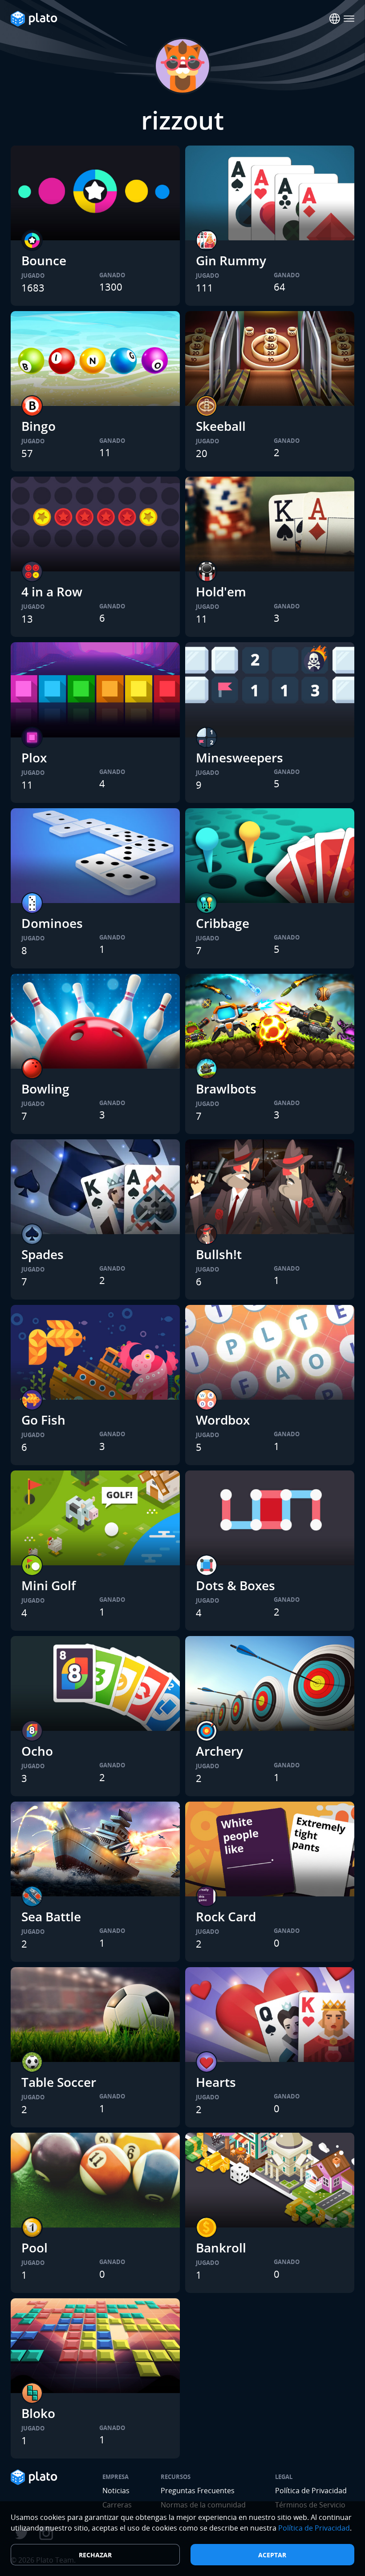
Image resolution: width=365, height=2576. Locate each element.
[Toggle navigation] (349, 19)
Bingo (39, 426)
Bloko (38, 2413)
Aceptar (272, 2555)
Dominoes (52, 923)
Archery (219, 1751)
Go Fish (43, 1420)
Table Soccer (59, 2082)
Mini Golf (49, 1585)
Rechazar (95, 2555)
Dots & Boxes (235, 1585)
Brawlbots (226, 1089)
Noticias (116, 2491)
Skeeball (221, 426)
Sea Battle (51, 1916)
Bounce (44, 260)
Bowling (45, 1089)
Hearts (216, 2082)
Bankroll (221, 2248)
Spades (43, 1254)
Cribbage (223, 923)
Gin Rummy (231, 260)
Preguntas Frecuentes (198, 2491)
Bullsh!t (219, 1254)
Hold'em (221, 591)
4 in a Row (52, 591)
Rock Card (226, 1916)
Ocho (37, 1751)
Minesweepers (239, 757)
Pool (34, 2248)
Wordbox (223, 1420)
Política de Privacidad (311, 2491)
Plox (34, 757)
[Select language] (335, 19)
